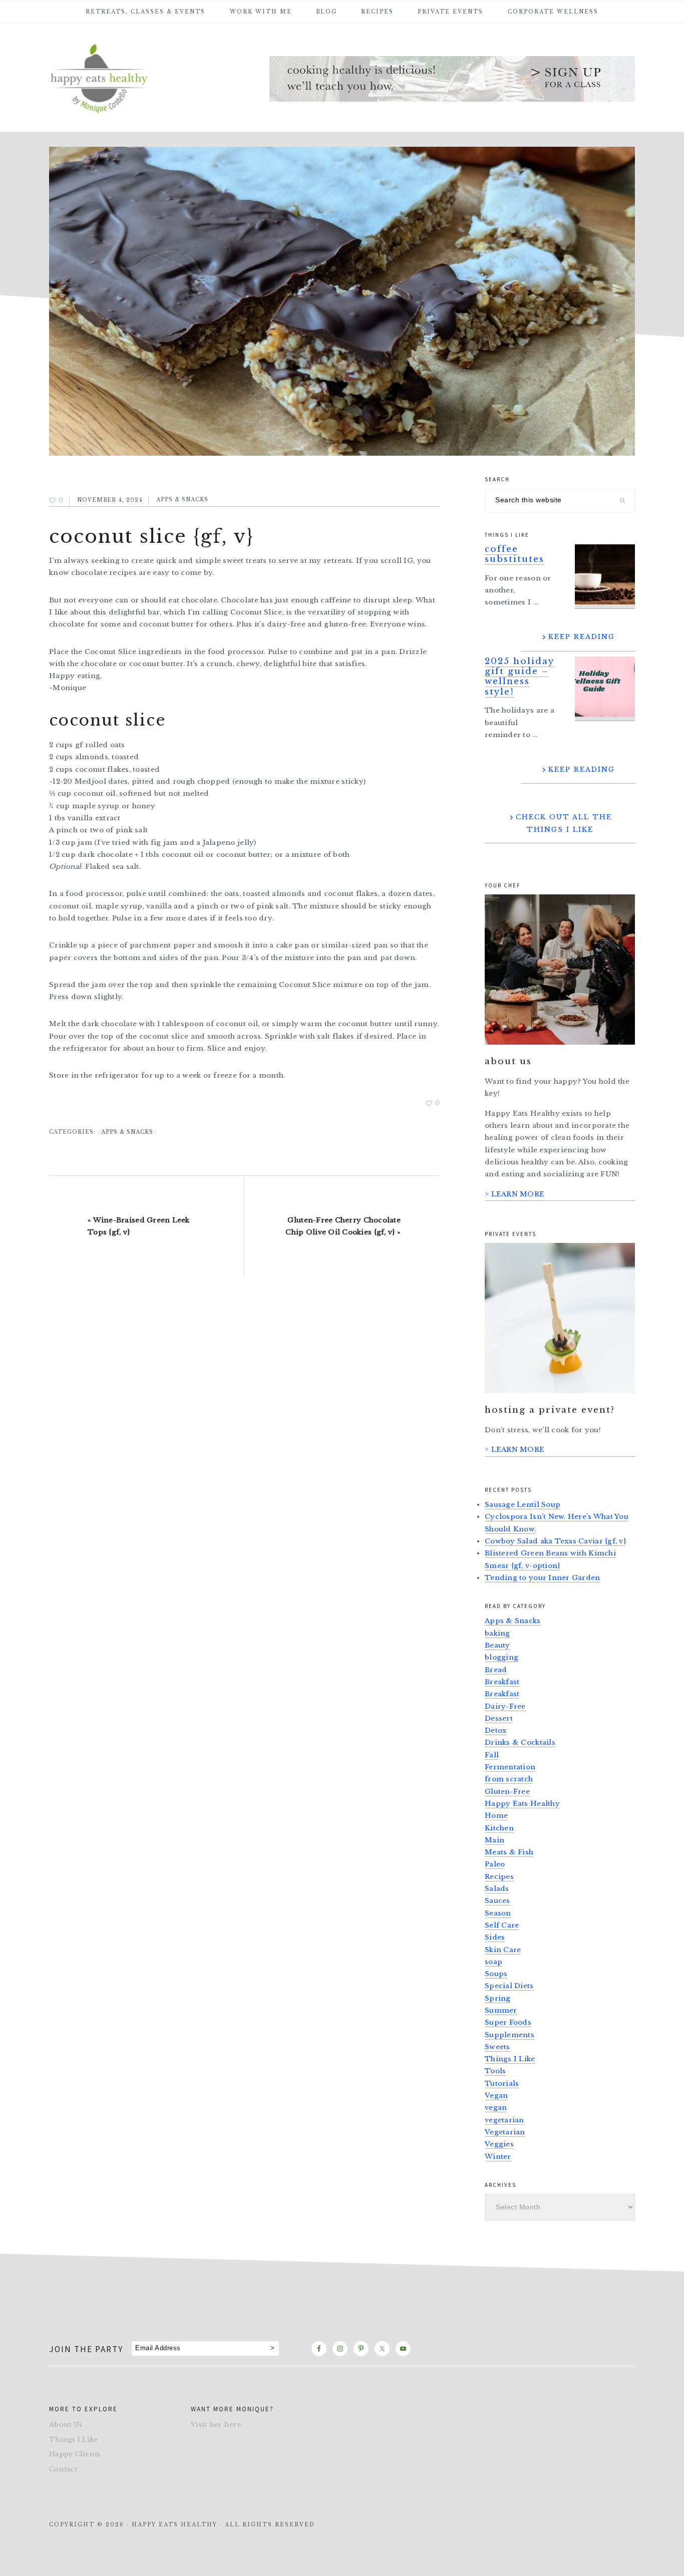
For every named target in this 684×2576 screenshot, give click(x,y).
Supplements (509, 2035)
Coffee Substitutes (515, 554)
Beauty (497, 1645)
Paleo (495, 1864)
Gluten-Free (507, 1792)
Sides (495, 1937)
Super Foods (508, 2022)
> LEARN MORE (515, 1194)
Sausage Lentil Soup (523, 1505)
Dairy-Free (505, 1706)
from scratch (509, 1779)
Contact (63, 2469)
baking (497, 1633)
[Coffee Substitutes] (605, 577)
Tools (495, 2071)
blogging (501, 1657)
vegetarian (504, 2120)
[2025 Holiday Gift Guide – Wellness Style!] (605, 689)
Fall (492, 1755)
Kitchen (499, 1828)
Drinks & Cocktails (520, 1742)
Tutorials (502, 2083)
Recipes (499, 1877)
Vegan (496, 2096)
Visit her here (216, 2425)
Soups (496, 1974)
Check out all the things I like (564, 823)
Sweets (497, 2047)
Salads (497, 1889)
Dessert (499, 1718)
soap (493, 1962)
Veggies (499, 2144)
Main (494, 1840)
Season (498, 1913)
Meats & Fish (509, 1852)
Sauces (497, 1901)
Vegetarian (505, 2132)
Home (496, 1816)
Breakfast (502, 1682)
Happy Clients (75, 2454)
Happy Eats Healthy (522, 1804)
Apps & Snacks (182, 500)
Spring (498, 1998)
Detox (495, 1730)
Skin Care (503, 1950)
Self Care (502, 1925)
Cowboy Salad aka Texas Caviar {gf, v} (555, 1541)
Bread (496, 1670)
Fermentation (510, 1767)
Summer (501, 2010)
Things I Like (510, 2059)
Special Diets (509, 1986)
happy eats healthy (124, 77)
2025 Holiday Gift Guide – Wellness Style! (520, 677)
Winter (498, 2157)
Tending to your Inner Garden (543, 1578)
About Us (66, 2425)
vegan (496, 2108)
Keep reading (582, 637)
